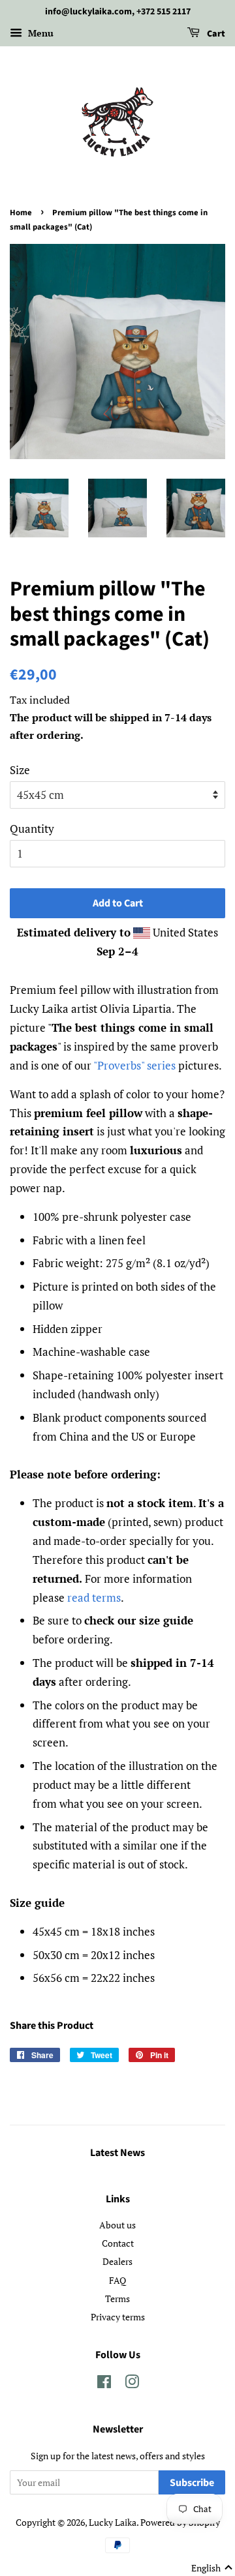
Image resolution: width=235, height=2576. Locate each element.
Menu (39, 33)
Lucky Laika (113, 2522)
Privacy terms (118, 2317)
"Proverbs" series (134, 1065)
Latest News (117, 2153)
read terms (94, 1597)
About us (117, 2225)
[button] (212, 2568)
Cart (215, 34)
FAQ (117, 2280)
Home (21, 213)
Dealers (117, 2261)
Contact (118, 2243)
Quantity (32, 829)
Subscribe (192, 2483)
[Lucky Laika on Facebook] (104, 2384)
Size (20, 770)
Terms (117, 2299)
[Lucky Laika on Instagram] (132, 2384)
